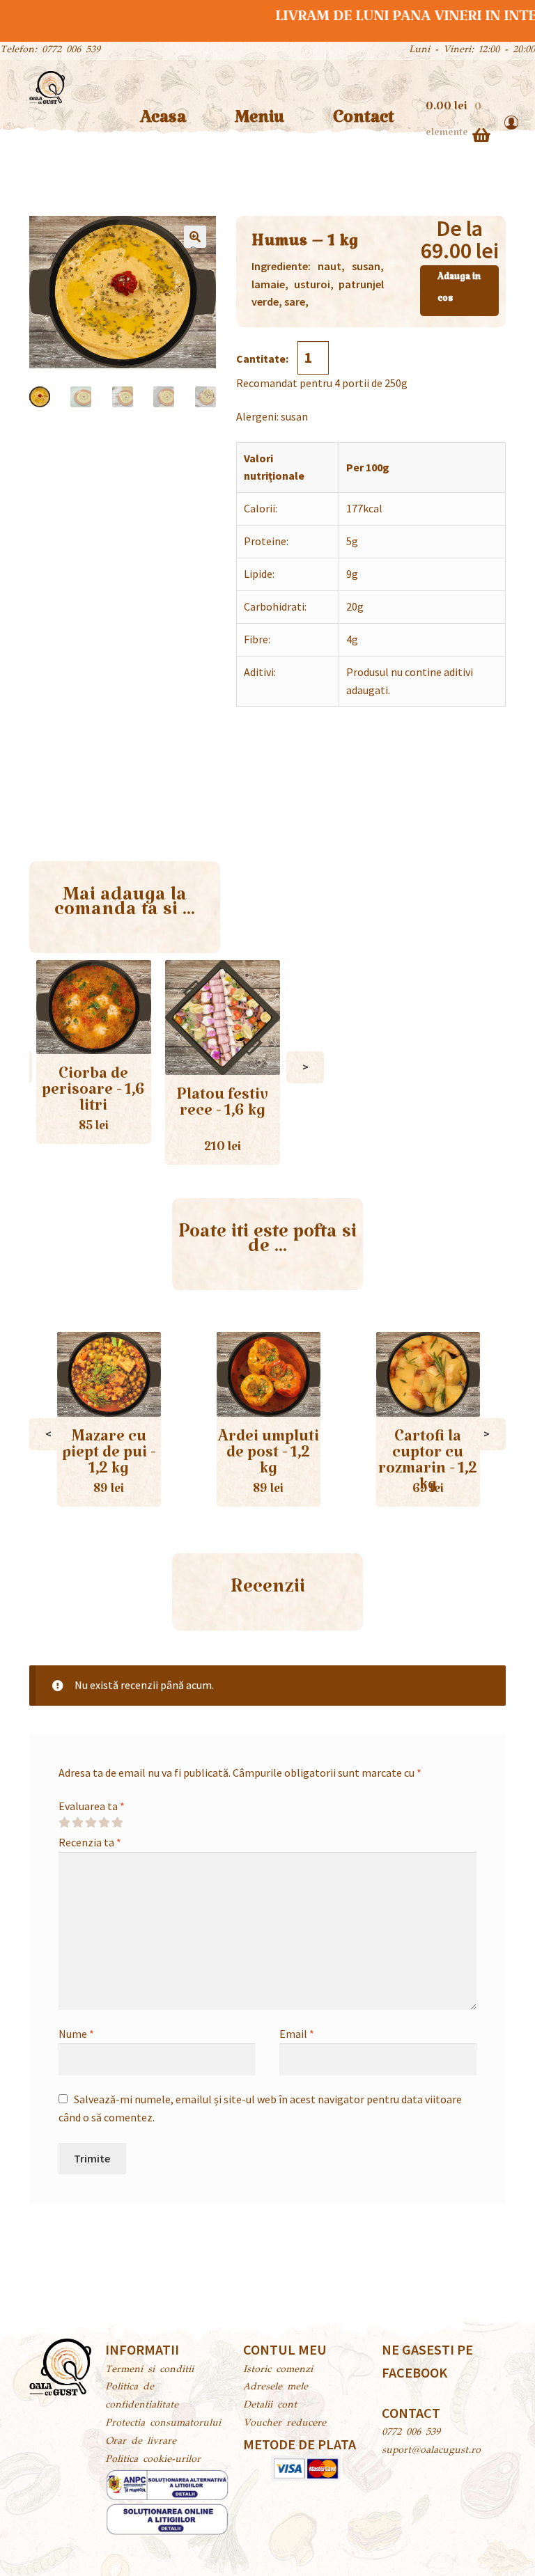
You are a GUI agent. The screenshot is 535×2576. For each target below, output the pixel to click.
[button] (195, 237)
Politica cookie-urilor (153, 2460)
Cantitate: (263, 359)
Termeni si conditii (149, 2370)
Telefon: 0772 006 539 (50, 50)
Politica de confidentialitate (142, 2396)
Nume (76, 2034)
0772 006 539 (411, 2433)
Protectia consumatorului (163, 2424)
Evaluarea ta (92, 1806)
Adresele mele (276, 2387)
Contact (364, 122)
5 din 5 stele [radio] (117, 1823)
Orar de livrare (141, 2442)
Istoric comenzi (278, 2370)
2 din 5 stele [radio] (77, 1823)
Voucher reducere (285, 2424)
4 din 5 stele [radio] (104, 1823)
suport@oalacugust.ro (431, 2451)
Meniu (259, 122)
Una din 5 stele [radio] (64, 1823)
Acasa (163, 122)
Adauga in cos (459, 290)
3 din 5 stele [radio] (91, 1823)
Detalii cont (270, 2405)
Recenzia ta (90, 1842)
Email (297, 2034)
